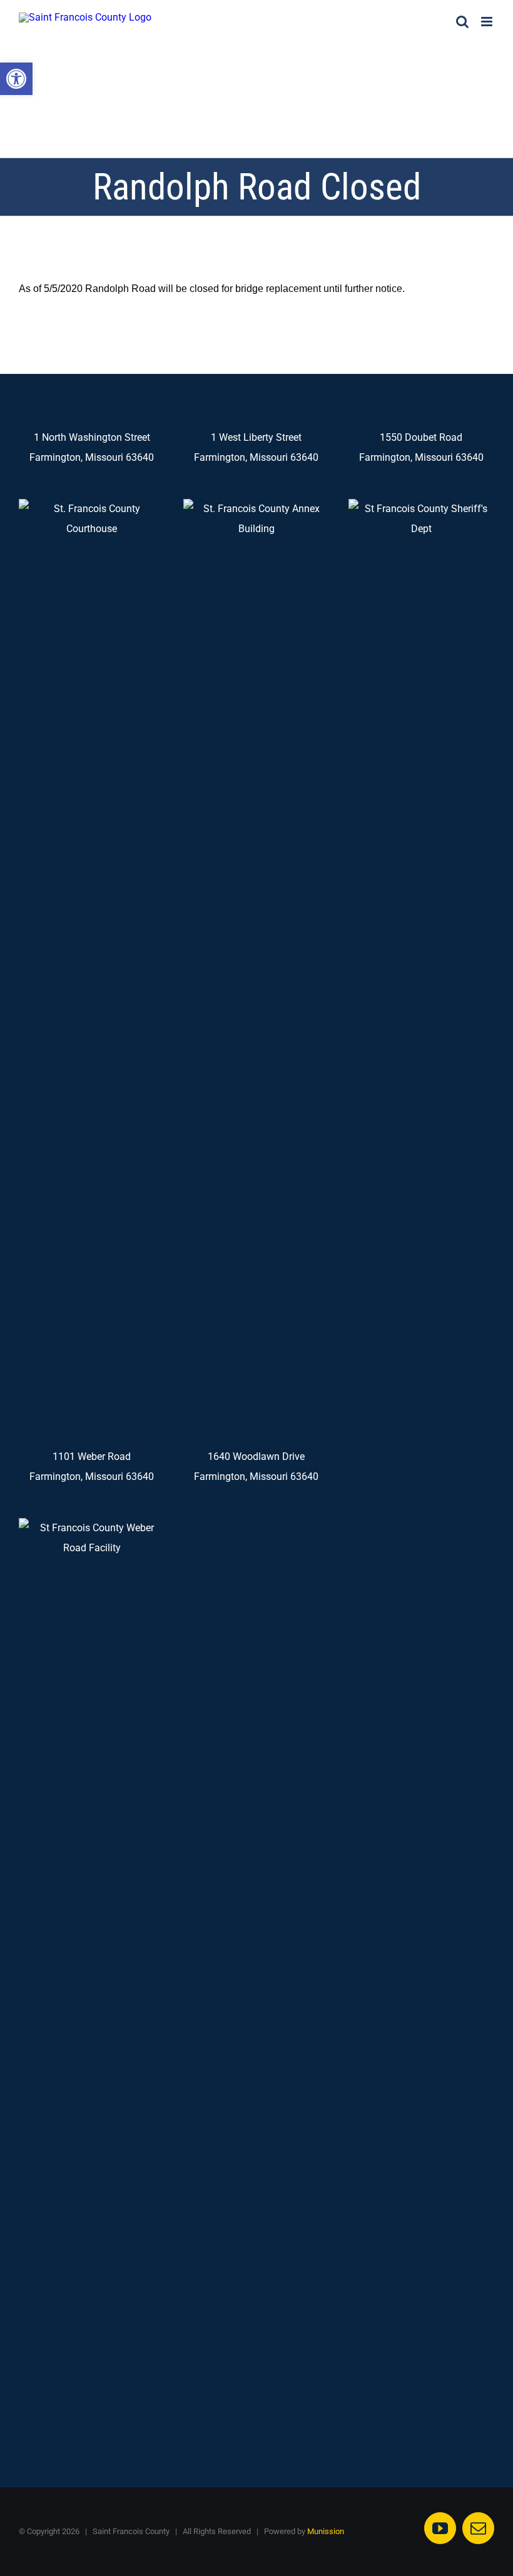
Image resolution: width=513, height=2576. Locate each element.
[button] (16, 79)
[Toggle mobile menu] (488, 22)
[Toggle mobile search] (462, 22)
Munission (326, 2531)
